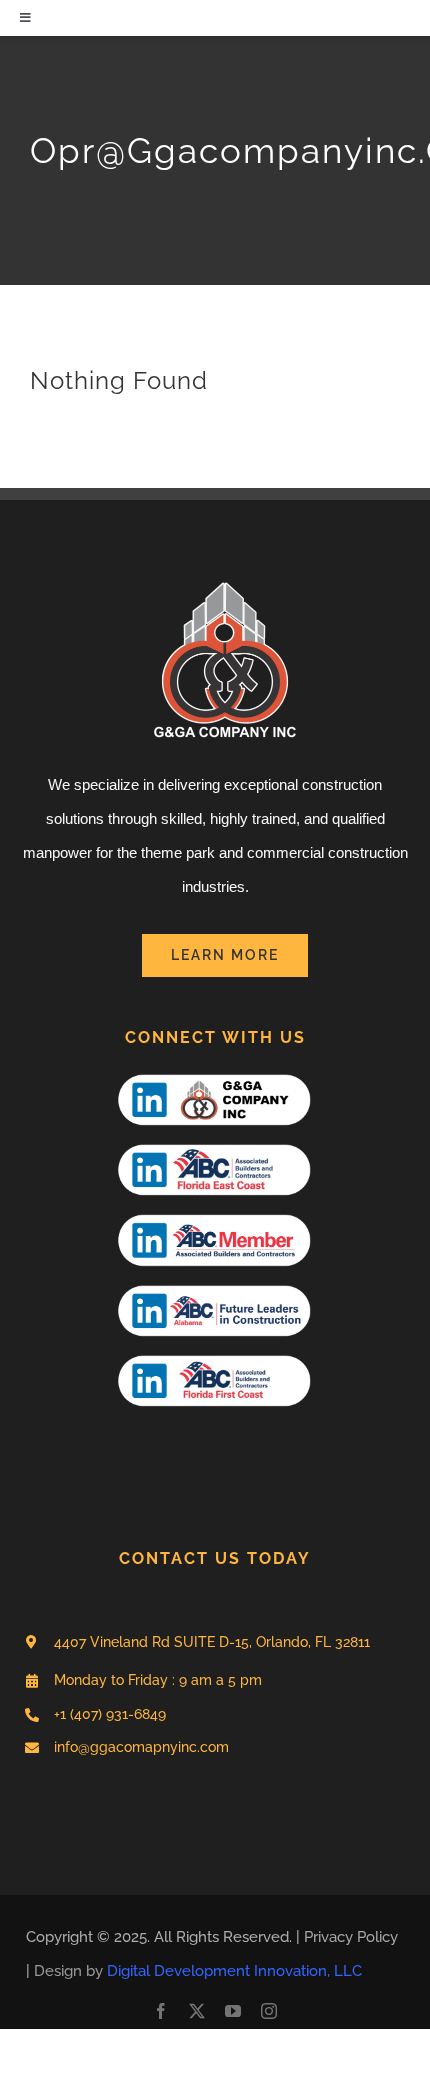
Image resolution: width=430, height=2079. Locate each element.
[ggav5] (215, 1077)
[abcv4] (215, 1358)
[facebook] (161, 2011)
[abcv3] (215, 1147)
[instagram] (269, 2011)
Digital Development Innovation (217, 1971)
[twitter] (197, 2011)
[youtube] (233, 2011)
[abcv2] (215, 1288)
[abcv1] (215, 1217)
